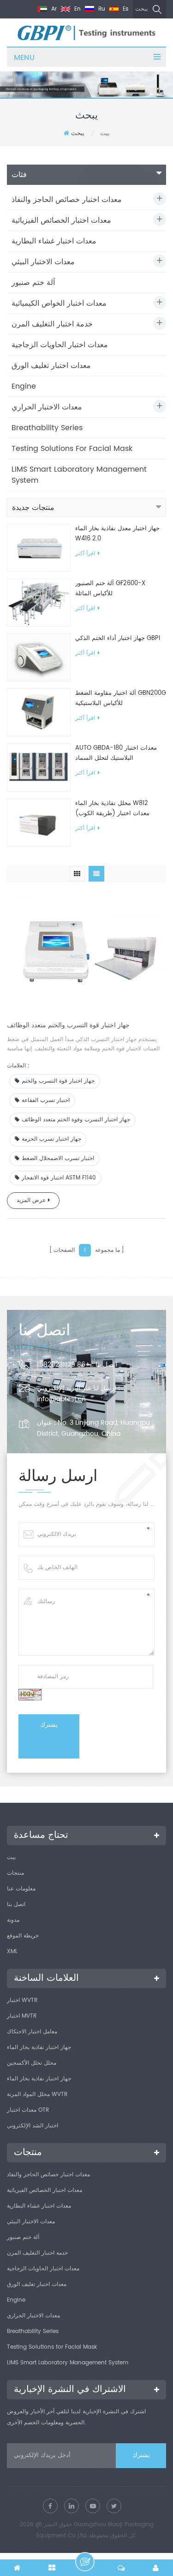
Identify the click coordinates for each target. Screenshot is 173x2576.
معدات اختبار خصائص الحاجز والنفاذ (67, 200)
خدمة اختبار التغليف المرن (52, 324)
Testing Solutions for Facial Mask (72, 449)
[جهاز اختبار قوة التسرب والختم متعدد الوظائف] (86, 954)
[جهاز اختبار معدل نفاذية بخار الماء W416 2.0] (39, 548)
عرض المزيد (31, 1200)
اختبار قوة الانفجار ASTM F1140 (59, 1178)
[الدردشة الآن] (85, 2562)
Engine (24, 386)
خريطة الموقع (23, 1936)
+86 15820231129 (63, 1365)
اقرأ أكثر (85, 554)
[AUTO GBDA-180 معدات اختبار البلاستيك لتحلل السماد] (39, 767)
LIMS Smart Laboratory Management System (79, 475)
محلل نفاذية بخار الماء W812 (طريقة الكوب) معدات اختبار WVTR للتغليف (112, 809)
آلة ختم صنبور (33, 283)
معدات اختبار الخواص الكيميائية (59, 303)
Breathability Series (47, 428)
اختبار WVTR (22, 2000)
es (125, 9)
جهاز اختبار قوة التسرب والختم (58, 1081)
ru (101, 9)
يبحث (141, 9)
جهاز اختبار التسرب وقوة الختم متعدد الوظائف (76, 1120)
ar (53, 9)
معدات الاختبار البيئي (43, 262)
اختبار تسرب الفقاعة (46, 1100)
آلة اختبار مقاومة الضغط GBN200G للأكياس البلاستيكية (121, 698)
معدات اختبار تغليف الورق (51, 366)
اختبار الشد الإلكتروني (33, 2126)
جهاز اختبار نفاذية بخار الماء (39, 2047)
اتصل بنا (16, 1904)
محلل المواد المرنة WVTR (37, 2094)
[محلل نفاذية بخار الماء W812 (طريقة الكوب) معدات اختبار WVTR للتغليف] (39, 822)
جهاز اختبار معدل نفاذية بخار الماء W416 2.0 (117, 534)
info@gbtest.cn (61, 1399)
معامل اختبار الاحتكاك (32, 2032)
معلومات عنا (21, 1889)
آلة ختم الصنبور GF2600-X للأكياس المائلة (110, 589)
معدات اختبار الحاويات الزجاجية (60, 345)
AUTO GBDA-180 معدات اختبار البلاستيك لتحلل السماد (116, 753)
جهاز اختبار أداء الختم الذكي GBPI (118, 638)
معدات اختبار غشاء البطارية (54, 241)
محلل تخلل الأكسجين (32, 2063)
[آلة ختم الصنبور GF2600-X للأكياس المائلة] (39, 602)
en (77, 9)
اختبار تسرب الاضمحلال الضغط (58, 1158)
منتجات (15, 1873)
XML (12, 1951)
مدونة (13, 1920)
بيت (11, 1857)
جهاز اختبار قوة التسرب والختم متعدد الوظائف (68, 1025)
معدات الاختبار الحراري (47, 407)
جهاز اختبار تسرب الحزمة (51, 1139)
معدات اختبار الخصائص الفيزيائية (61, 220)
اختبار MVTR (22, 2016)
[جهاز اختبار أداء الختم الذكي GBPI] (39, 658)
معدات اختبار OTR (28, 2110)
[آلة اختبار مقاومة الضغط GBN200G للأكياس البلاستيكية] (39, 713)
